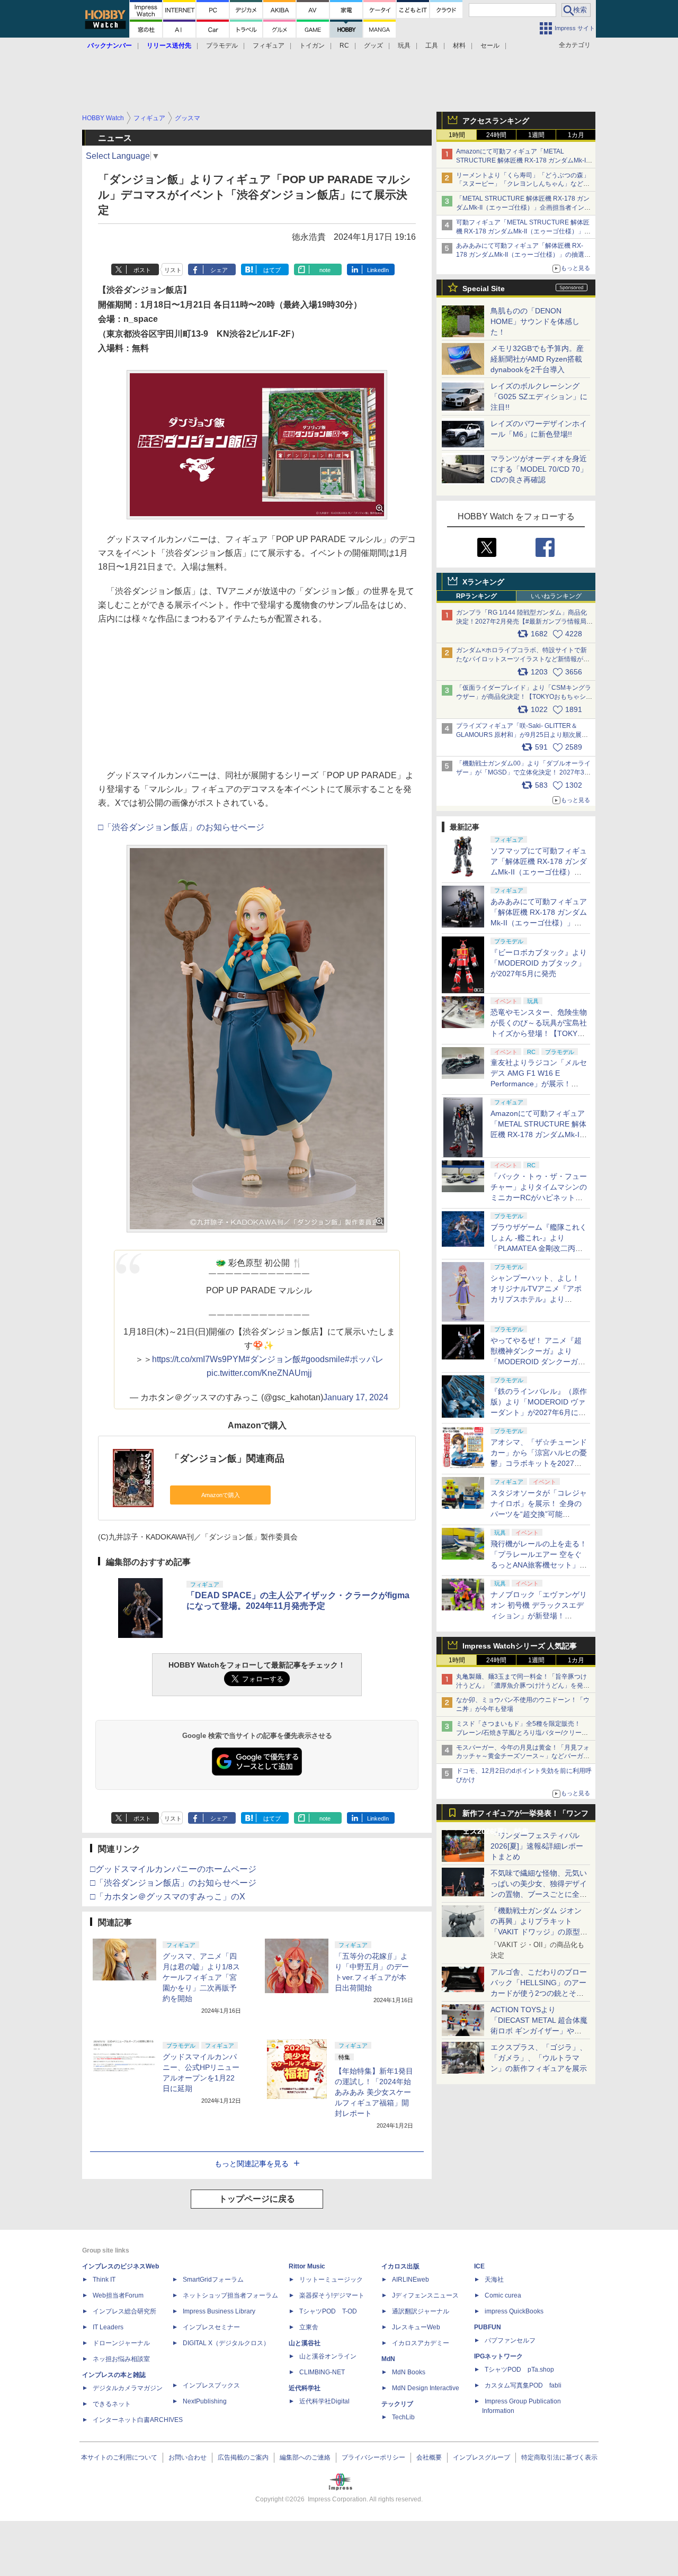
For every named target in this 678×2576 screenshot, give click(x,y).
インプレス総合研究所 (124, 2311)
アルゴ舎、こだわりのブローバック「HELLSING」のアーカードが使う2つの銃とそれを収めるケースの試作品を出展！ (539, 1993)
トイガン (312, 46)
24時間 (496, 135)
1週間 (536, 135)
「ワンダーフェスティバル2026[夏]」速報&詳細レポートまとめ (537, 1846)
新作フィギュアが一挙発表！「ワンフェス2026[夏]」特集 (525, 1816)
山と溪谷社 (305, 2343)
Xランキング (483, 582)
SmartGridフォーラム (213, 2280)
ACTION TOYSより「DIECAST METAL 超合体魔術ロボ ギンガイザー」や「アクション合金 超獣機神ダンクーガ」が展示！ (539, 2031)
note (325, 270)
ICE (479, 2266)
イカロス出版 (400, 2266)
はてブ (272, 270)
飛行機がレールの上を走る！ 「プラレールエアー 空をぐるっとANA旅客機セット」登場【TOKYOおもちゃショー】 (539, 1565)
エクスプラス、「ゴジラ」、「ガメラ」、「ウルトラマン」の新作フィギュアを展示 (539, 2058)
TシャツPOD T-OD (328, 2311)
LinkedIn (378, 270)
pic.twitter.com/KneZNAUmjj (259, 1373)
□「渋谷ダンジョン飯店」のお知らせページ (181, 827)
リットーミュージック (331, 2280)
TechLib (403, 2417)
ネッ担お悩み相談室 (121, 2359)
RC (344, 46)
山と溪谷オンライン (328, 2356)
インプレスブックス (211, 2385)
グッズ (373, 46)
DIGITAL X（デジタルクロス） (226, 2343)
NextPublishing (205, 2401)
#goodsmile (323, 1359)
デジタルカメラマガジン (128, 2388)
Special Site (484, 289)
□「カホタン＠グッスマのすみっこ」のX (168, 1897)
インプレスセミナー (211, 2327)
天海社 (494, 2280)
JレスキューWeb (416, 2327)
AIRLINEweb (411, 2280)
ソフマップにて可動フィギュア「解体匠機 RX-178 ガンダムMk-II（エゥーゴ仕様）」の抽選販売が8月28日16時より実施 (539, 872)
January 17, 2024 (356, 1397)
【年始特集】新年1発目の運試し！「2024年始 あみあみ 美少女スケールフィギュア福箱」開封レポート (374, 2092)
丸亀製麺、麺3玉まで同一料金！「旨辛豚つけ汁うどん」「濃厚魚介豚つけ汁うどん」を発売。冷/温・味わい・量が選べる (521, 1686)
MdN (388, 2359)
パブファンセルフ (510, 2340)
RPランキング (476, 596)
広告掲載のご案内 (243, 2457)
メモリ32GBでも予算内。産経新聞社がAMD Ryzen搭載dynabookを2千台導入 (537, 359)
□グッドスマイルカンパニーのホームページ (173, 1869)
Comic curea (503, 2295)
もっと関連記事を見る (252, 2164)
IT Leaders (108, 2327)
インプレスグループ (481, 2457)
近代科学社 (305, 2388)
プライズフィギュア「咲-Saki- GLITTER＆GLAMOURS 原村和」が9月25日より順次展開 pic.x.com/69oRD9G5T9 (526, 735)
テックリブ (397, 2404)
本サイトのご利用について (119, 2457)
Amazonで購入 (221, 1495)
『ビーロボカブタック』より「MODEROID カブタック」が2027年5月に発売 (539, 963)
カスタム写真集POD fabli (523, 2385)
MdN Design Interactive (426, 2388)
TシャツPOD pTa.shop (519, 2370)
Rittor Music (307, 2266)
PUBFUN (488, 2327)
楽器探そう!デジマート (332, 2295)
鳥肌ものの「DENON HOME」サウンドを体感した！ (535, 321)
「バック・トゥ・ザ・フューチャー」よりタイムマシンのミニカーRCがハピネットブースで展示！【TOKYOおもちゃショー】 (539, 1197)
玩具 (404, 46)
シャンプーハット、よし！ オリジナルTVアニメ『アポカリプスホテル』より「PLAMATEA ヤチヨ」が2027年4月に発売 (536, 1299)
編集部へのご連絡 (305, 2457)
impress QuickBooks (514, 2311)
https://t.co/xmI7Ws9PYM (199, 1359)
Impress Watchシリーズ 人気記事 (520, 1646)
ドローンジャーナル (121, 2343)
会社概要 (429, 2457)
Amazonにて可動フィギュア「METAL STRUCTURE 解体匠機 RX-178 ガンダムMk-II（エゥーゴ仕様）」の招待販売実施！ (522, 160)
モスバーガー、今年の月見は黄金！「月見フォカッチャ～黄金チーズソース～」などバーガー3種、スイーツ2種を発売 (523, 1757)
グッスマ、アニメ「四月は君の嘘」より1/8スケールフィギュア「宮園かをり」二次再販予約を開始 (201, 1977)
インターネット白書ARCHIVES (138, 2420)
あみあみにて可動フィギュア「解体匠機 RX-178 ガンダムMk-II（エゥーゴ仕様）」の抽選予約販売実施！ (523, 255)
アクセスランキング (496, 121)
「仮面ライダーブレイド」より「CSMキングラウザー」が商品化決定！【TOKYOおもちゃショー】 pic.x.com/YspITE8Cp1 (524, 697)
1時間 (457, 135)
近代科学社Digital (324, 2401)
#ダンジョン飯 (273, 1359)
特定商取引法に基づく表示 (559, 2457)
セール (490, 46)
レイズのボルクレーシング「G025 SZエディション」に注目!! (539, 397)
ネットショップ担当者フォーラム (230, 2295)
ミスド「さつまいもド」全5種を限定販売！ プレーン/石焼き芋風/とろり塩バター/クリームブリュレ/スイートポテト (522, 1733)
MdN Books (409, 2372)
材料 (459, 46)
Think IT (104, 2280)
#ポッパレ (364, 1359)
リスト (173, 270)
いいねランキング (556, 596)
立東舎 (309, 2327)
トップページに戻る (257, 2199)
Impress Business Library (219, 2311)
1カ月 (576, 135)
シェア (219, 270)
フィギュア (269, 46)
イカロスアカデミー (421, 2343)
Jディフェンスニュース (425, 2295)
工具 (432, 46)
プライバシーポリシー (373, 2457)
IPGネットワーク (498, 2356)
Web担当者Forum (118, 2295)
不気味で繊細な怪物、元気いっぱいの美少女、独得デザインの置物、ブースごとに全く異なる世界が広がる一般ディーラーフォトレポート (539, 1894)
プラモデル (222, 46)
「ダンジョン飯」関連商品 (227, 1458)
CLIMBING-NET (322, 2372)
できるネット (112, 2404)
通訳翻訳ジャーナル (421, 2311)
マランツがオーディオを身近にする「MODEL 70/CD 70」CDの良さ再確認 (539, 469)
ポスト (142, 270)
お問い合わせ (188, 2457)
